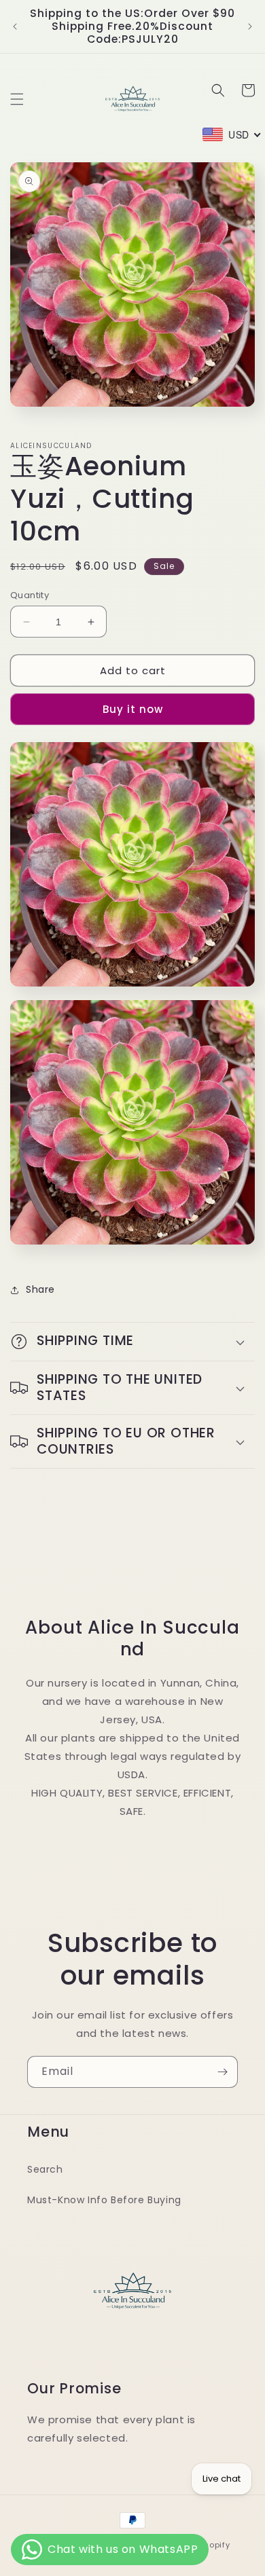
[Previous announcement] (15, 26)
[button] (17, 99)
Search (45, 2169)
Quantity (30, 595)
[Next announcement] (250, 26)
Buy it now (133, 709)
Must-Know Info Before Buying (104, 2200)
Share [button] (40, 1289)
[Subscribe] (222, 2072)
